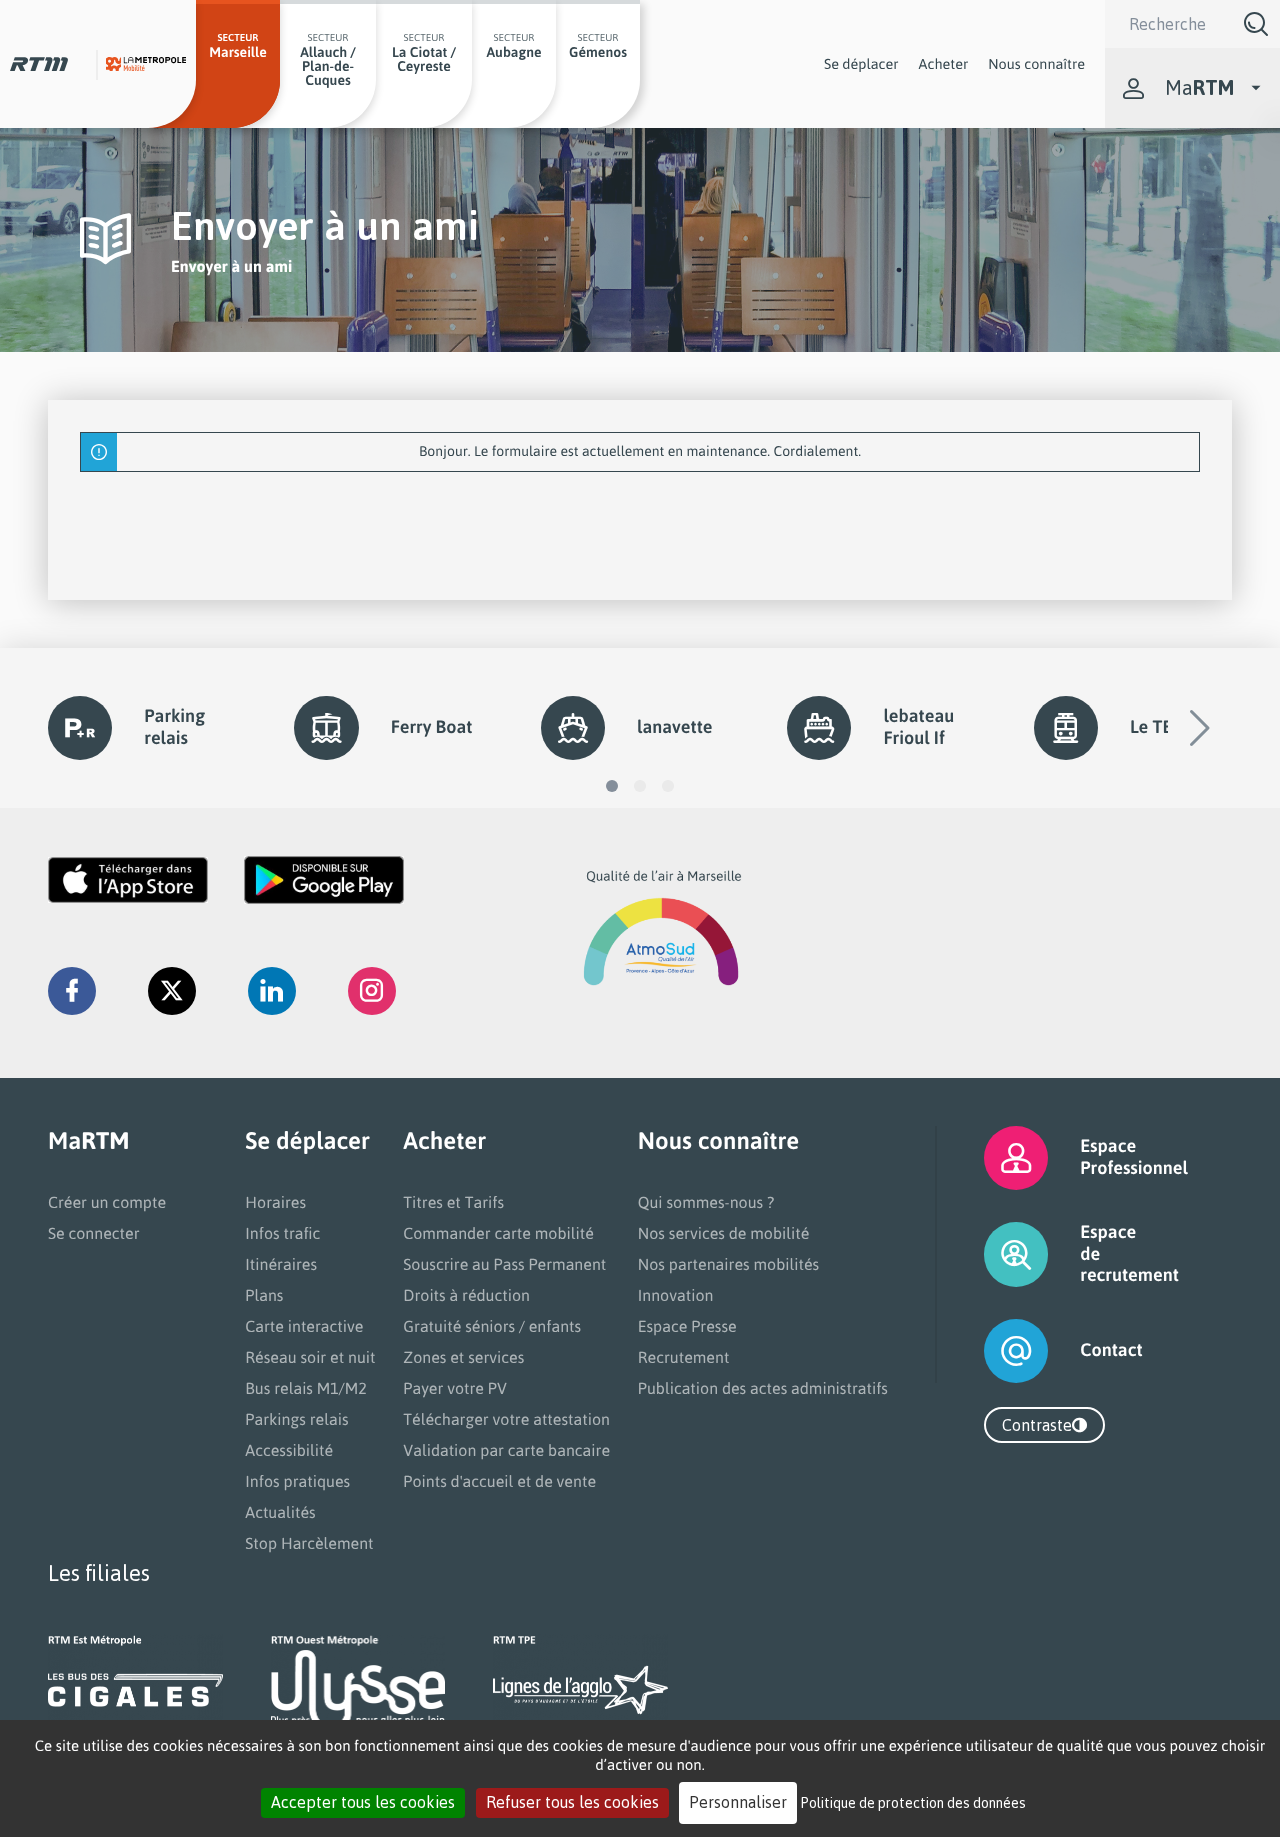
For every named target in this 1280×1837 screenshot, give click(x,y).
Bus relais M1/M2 (306, 1388)
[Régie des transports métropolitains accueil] (39, 64)
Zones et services (463, 1357)
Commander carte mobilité (498, 1233)
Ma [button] (1199, 87)
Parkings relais (296, 1419)
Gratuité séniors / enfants (492, 1326)
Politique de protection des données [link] (913, 1802)
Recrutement (684, 1357)
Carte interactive (304, 1326)
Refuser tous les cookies (572, 1802)
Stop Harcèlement (309, 1543)
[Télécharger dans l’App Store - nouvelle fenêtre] (128, 880)
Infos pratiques (297, 1481)
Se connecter (94, 1233)
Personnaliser (738, 1802)
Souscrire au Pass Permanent (504, 1264)
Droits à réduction (466, 1295)
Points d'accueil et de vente (499, 1481)
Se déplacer (861, 64)
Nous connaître (1036, 64)
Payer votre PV (455, 1388)
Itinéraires (281, 1264)
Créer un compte (107, 1202)
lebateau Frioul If (918, 727)
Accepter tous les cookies (363, 1802)
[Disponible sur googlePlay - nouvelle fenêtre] (324, 880)
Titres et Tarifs (453, 1202)
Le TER (1156, 727)
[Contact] (991, 1351)
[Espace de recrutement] (991, 1254)
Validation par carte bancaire (506, 1450)
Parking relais (174, 727)
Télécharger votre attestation (506, 1419)
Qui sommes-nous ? (706, 1202)
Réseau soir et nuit (310, 1357)
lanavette (674, 727)
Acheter (944, 64)
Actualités (280, 1512)
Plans (264, 1295)
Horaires (275, 1202)
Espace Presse (687, 1326)
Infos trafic (282, 1233)
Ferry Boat (432, 727)
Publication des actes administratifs (763, 1388)
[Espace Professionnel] (991, 1158)
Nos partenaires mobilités (728, 1264)
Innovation (676, 1295)
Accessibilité (289, 1450)
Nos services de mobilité (724, 1233)
